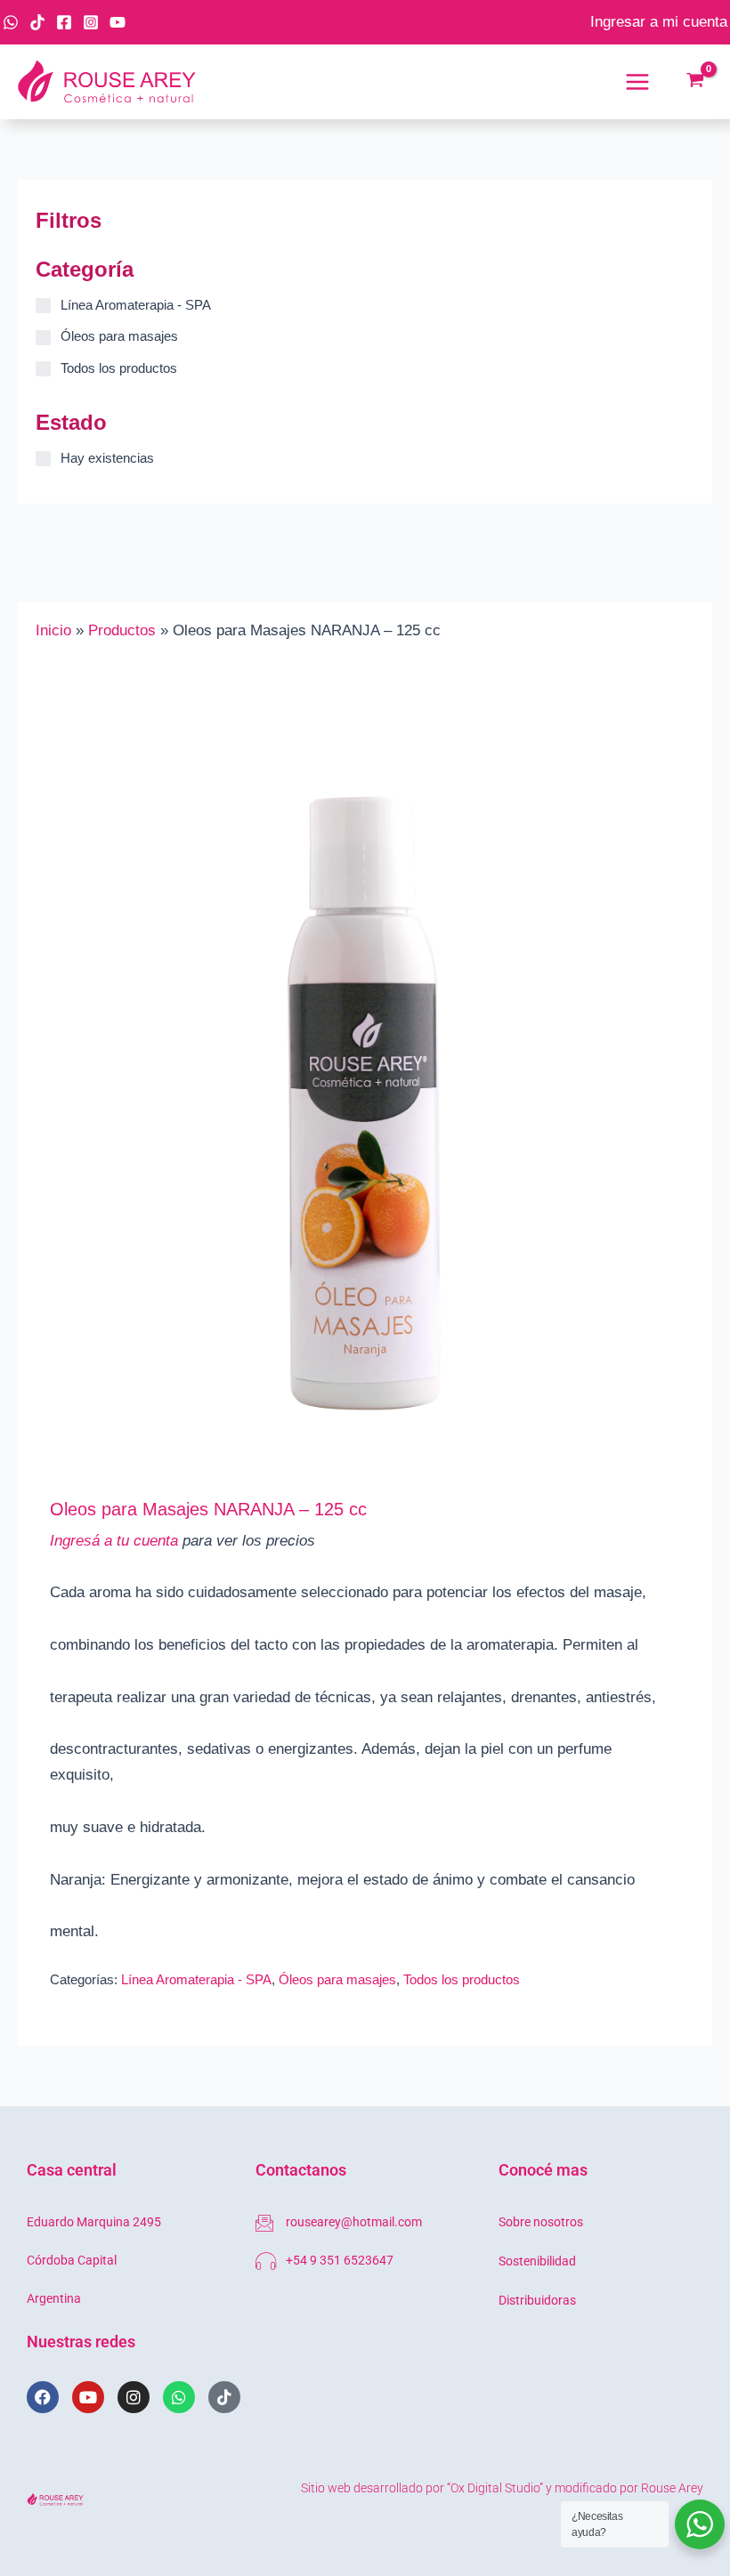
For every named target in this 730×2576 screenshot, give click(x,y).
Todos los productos (462, 1979)
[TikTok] (37, 22)
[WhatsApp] (11, 22)
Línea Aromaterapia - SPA (196, 1979)
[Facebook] (64, 22)
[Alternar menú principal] (637, 82)
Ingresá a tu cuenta (114, 1541)
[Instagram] (91, 22)
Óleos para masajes (337, 1979)
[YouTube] (118, 22)
